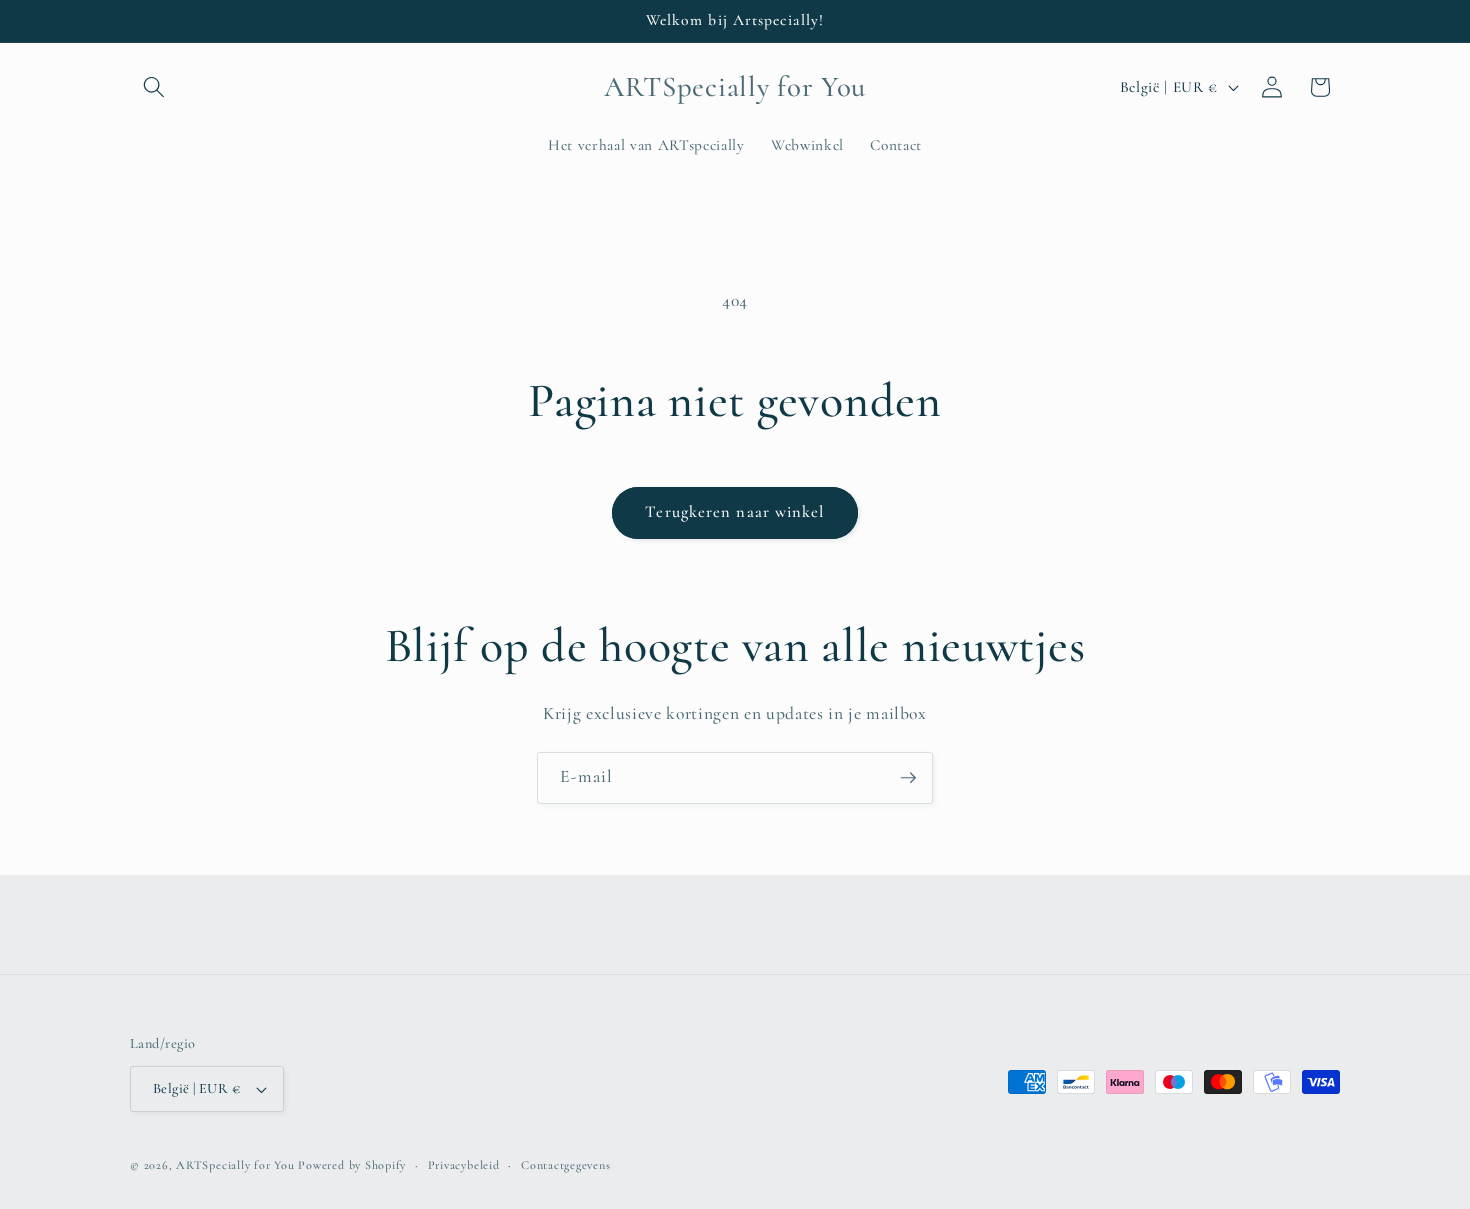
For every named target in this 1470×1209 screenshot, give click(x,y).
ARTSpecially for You (235, 1165)
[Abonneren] (908, 778)
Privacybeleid (464, 1165)
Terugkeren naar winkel (734, 512)
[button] (154, 87)
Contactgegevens (566, 1165)
